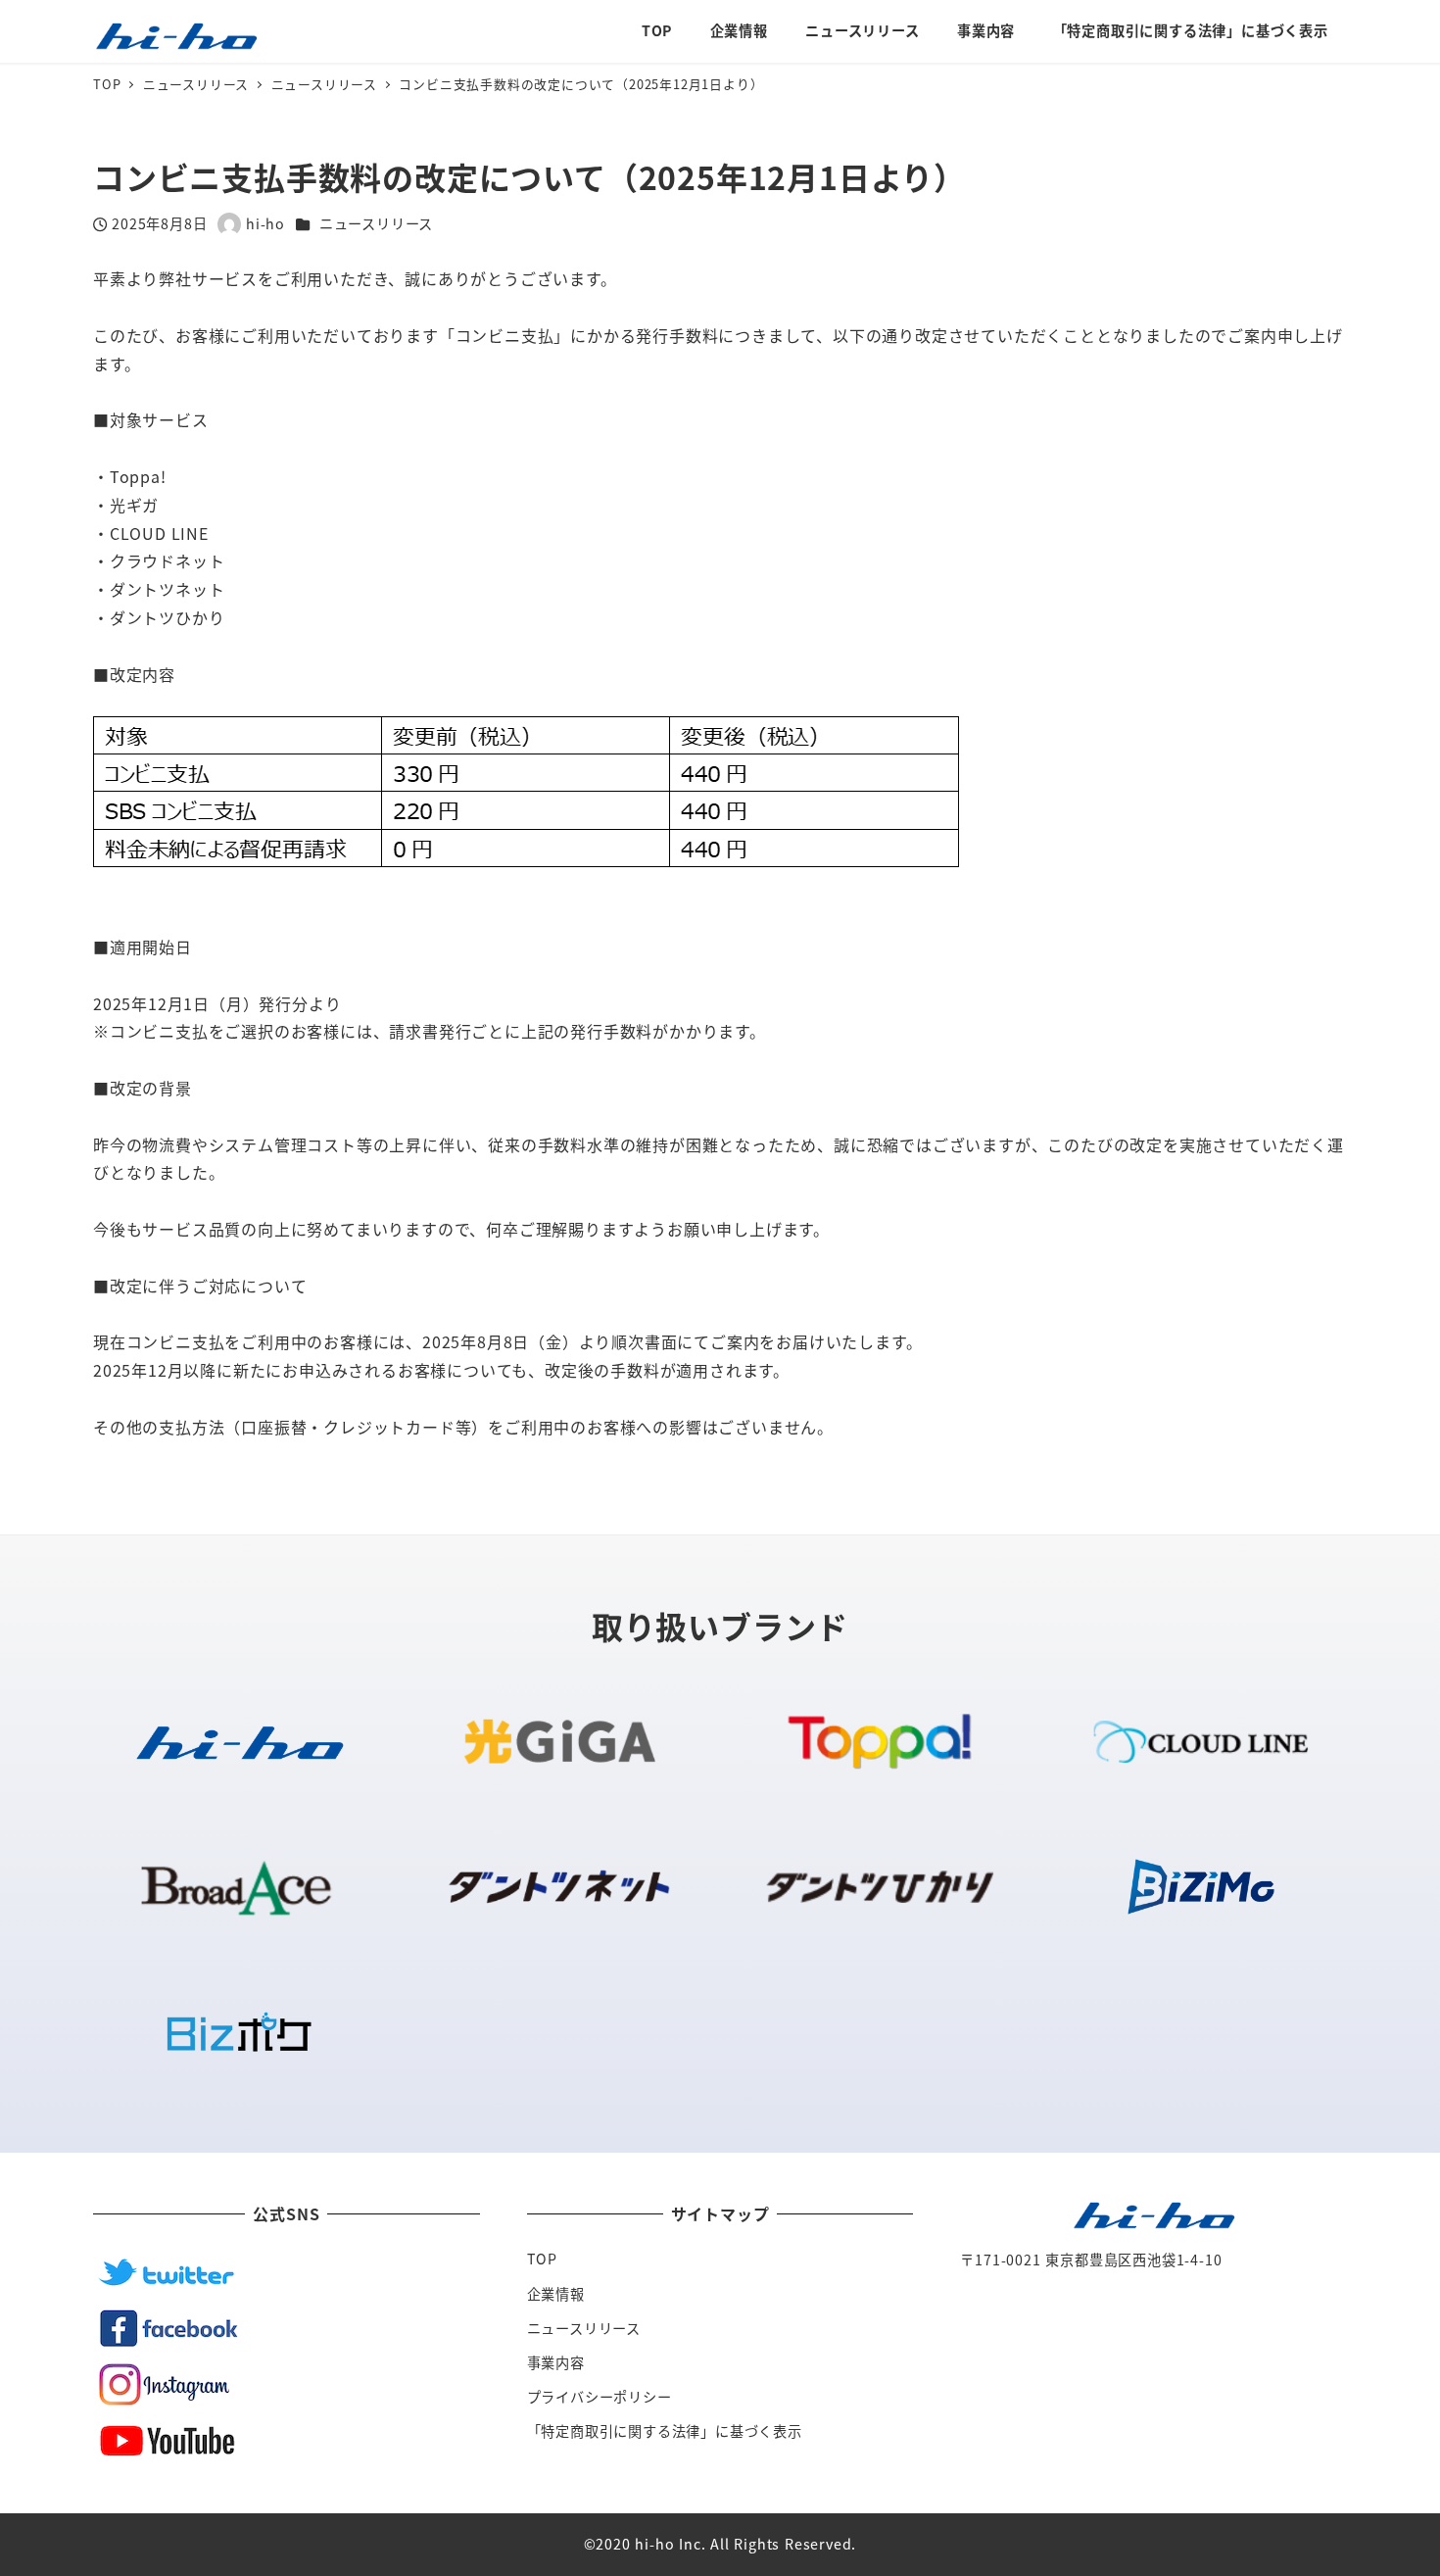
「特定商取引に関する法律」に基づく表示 (665, 2431)
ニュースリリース (376, 223)
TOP (542, 2259)
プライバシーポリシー (600, 2397)
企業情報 (556, 2294)
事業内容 (556, 2362)
